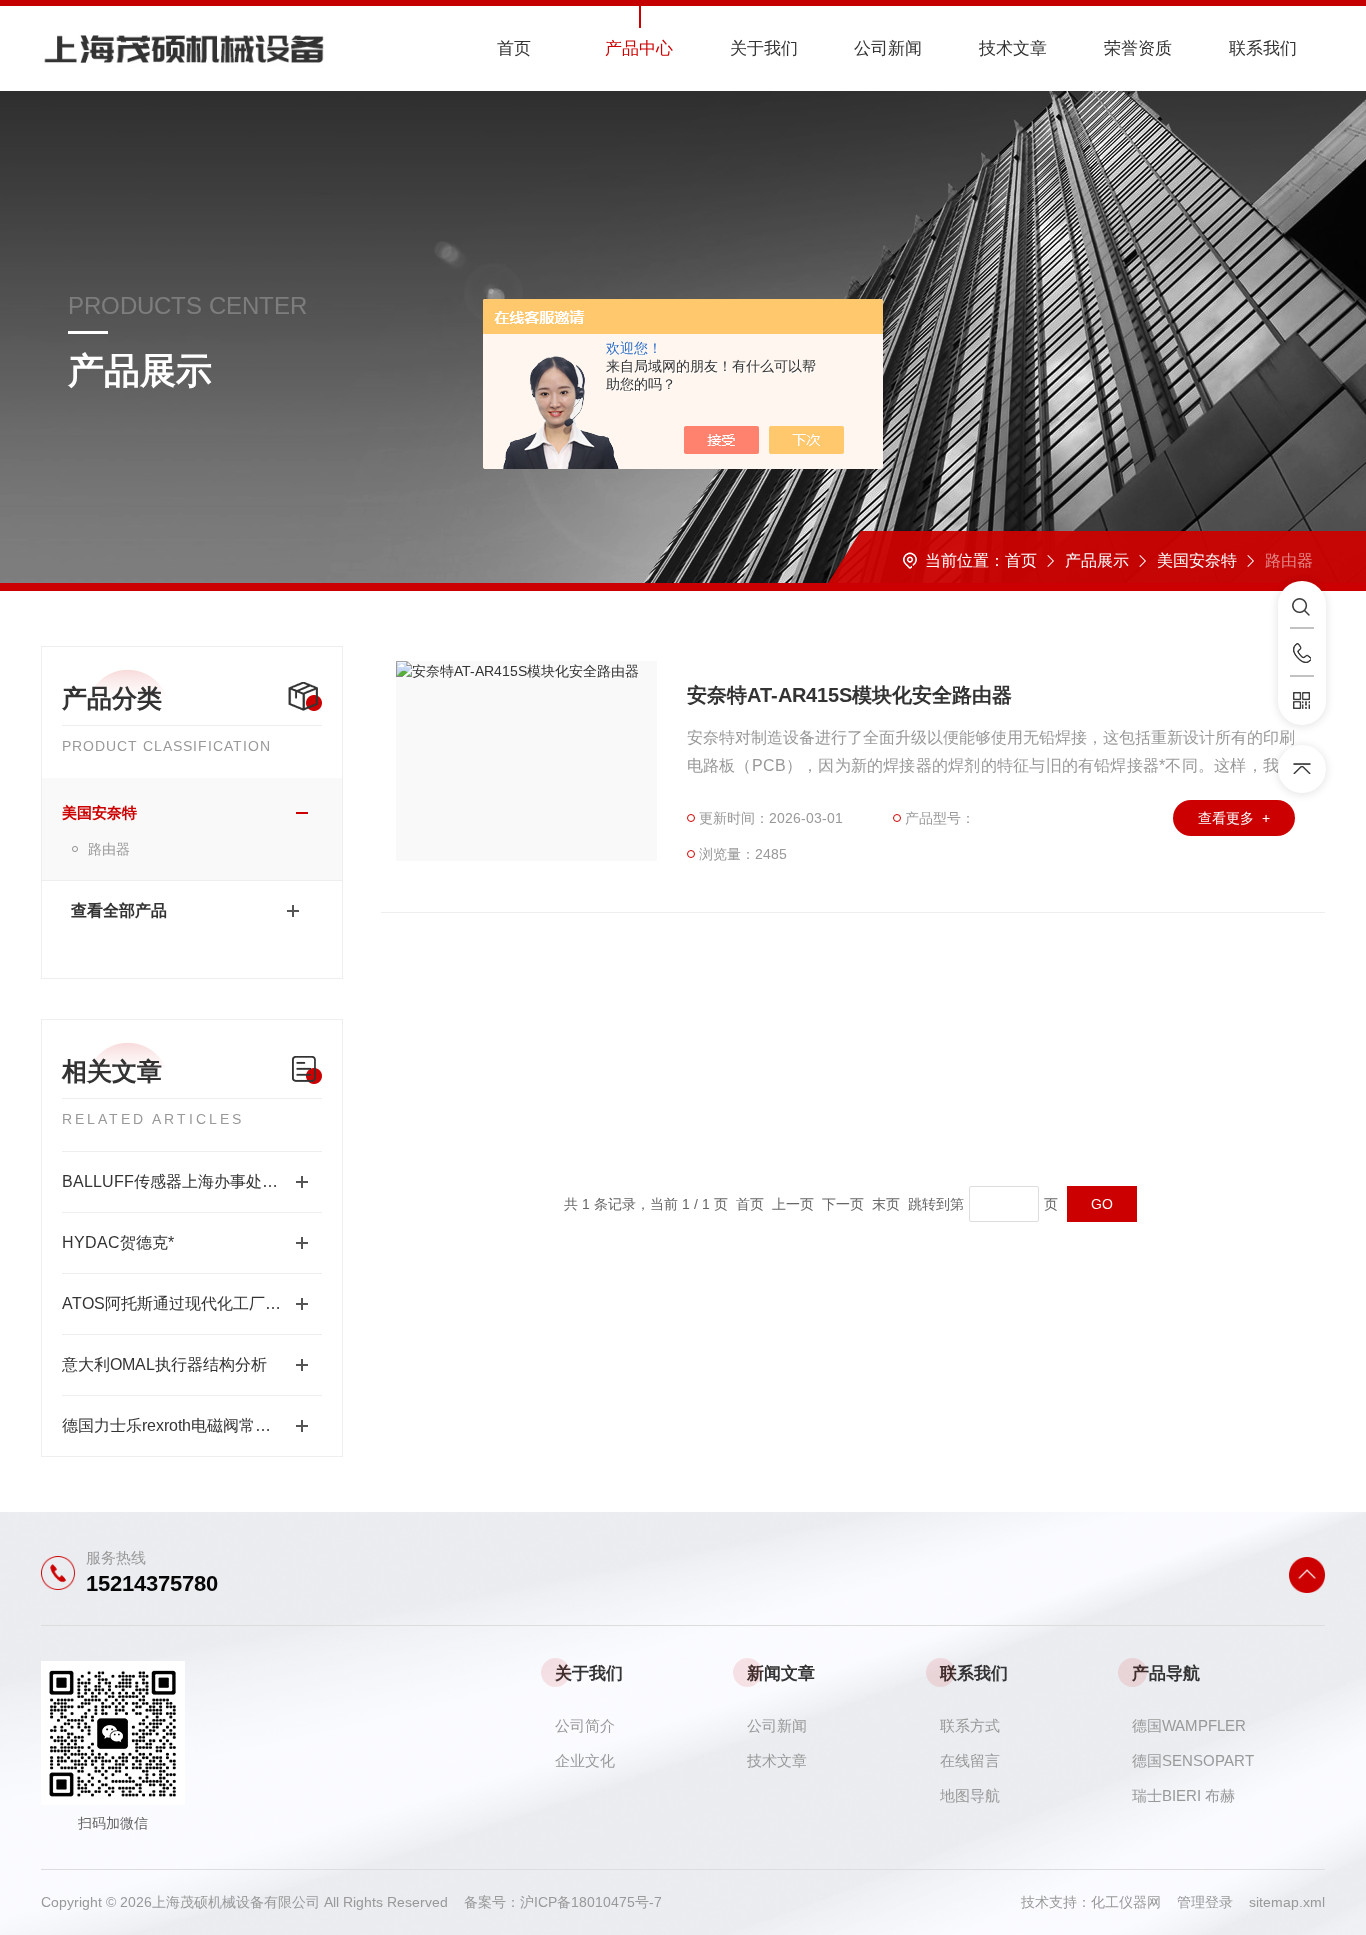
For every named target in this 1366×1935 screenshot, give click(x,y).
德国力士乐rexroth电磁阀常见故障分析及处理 (192, 1425)
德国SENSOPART (1193, 1760)
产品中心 (639, 48)
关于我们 (764, 48)
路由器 (109, 849)
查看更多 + (1234, 818)
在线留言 (970, 1760)
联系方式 (970, 1725)
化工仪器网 (1134, 1902)
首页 (514, 48)
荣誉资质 (1138, 48)
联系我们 (1263, 48)
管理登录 (1205, 1902)
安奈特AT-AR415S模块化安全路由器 (849, 695)
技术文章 (1013, 48)
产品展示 (1097, 560)
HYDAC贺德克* (118, 1242)
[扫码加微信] (1302, 701)
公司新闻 (888, 48)
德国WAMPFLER (1189, 1725)
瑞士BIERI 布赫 (1183, 1795)
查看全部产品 (119, 910)
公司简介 (585, 1725)
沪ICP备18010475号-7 (591, 1902)
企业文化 (585, 1760)
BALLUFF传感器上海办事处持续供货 (192, 1181)
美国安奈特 (1197, 560)
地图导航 (970, 1795)
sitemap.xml (1287, 1902)
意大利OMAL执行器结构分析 (164, 1364)
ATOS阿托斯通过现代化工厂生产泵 (187, 1303)
